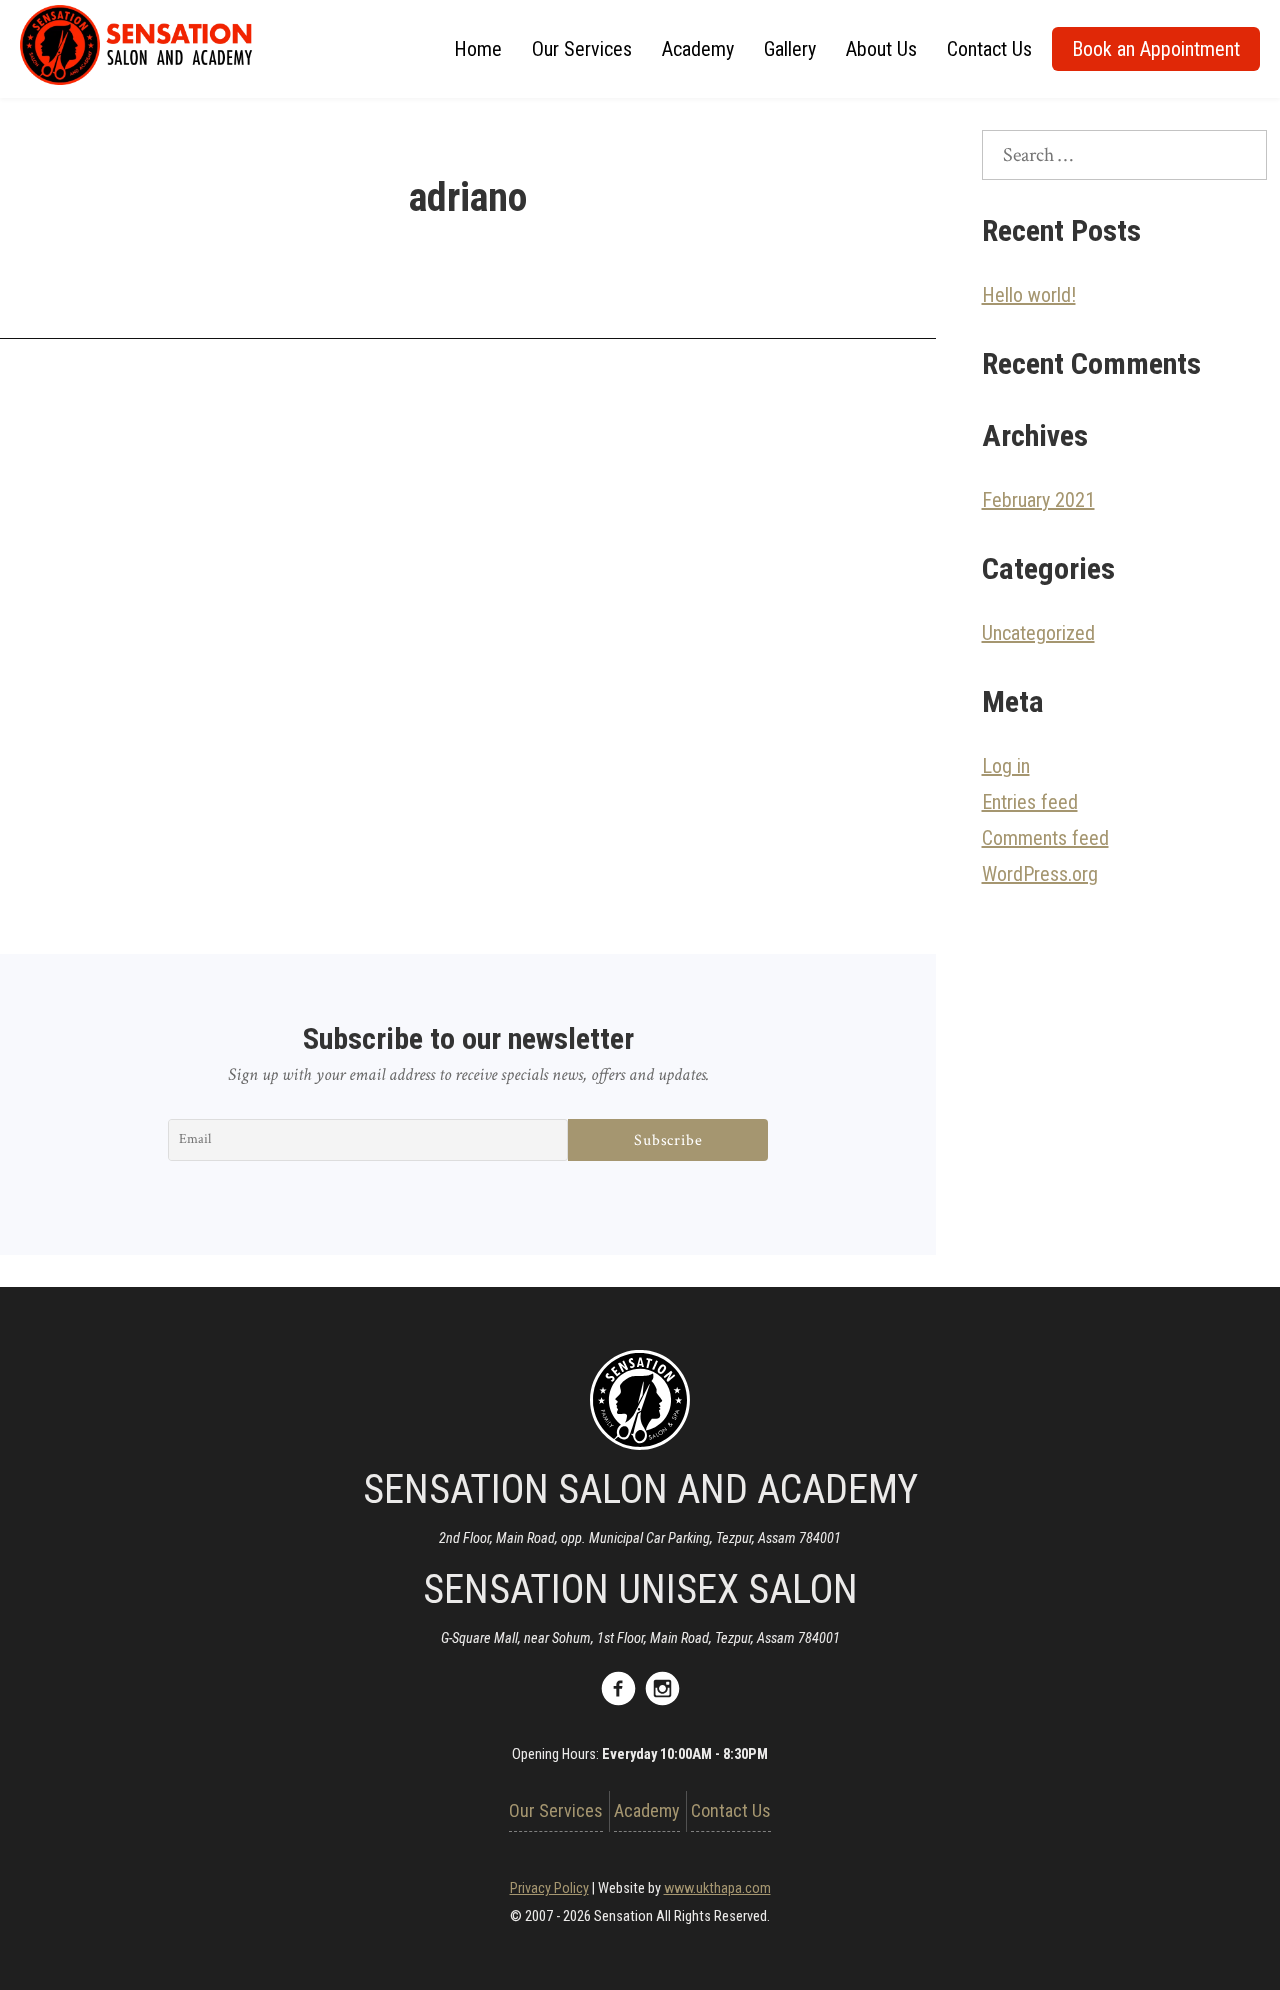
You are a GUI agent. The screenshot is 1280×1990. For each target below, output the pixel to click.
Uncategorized (1038, 633)
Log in (1006, 766)
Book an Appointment (1156, 49)
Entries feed (1030, 802)
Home (478, 49)
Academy (698, 49)
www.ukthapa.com (717, 1888)
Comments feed (1045, 838)
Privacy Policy (549, 1888)
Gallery (790, 49)
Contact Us (989, 49)
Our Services (582, 49)
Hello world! (1029, 295)
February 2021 (1038, 500)
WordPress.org (1040, 874)
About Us (881, 49)
